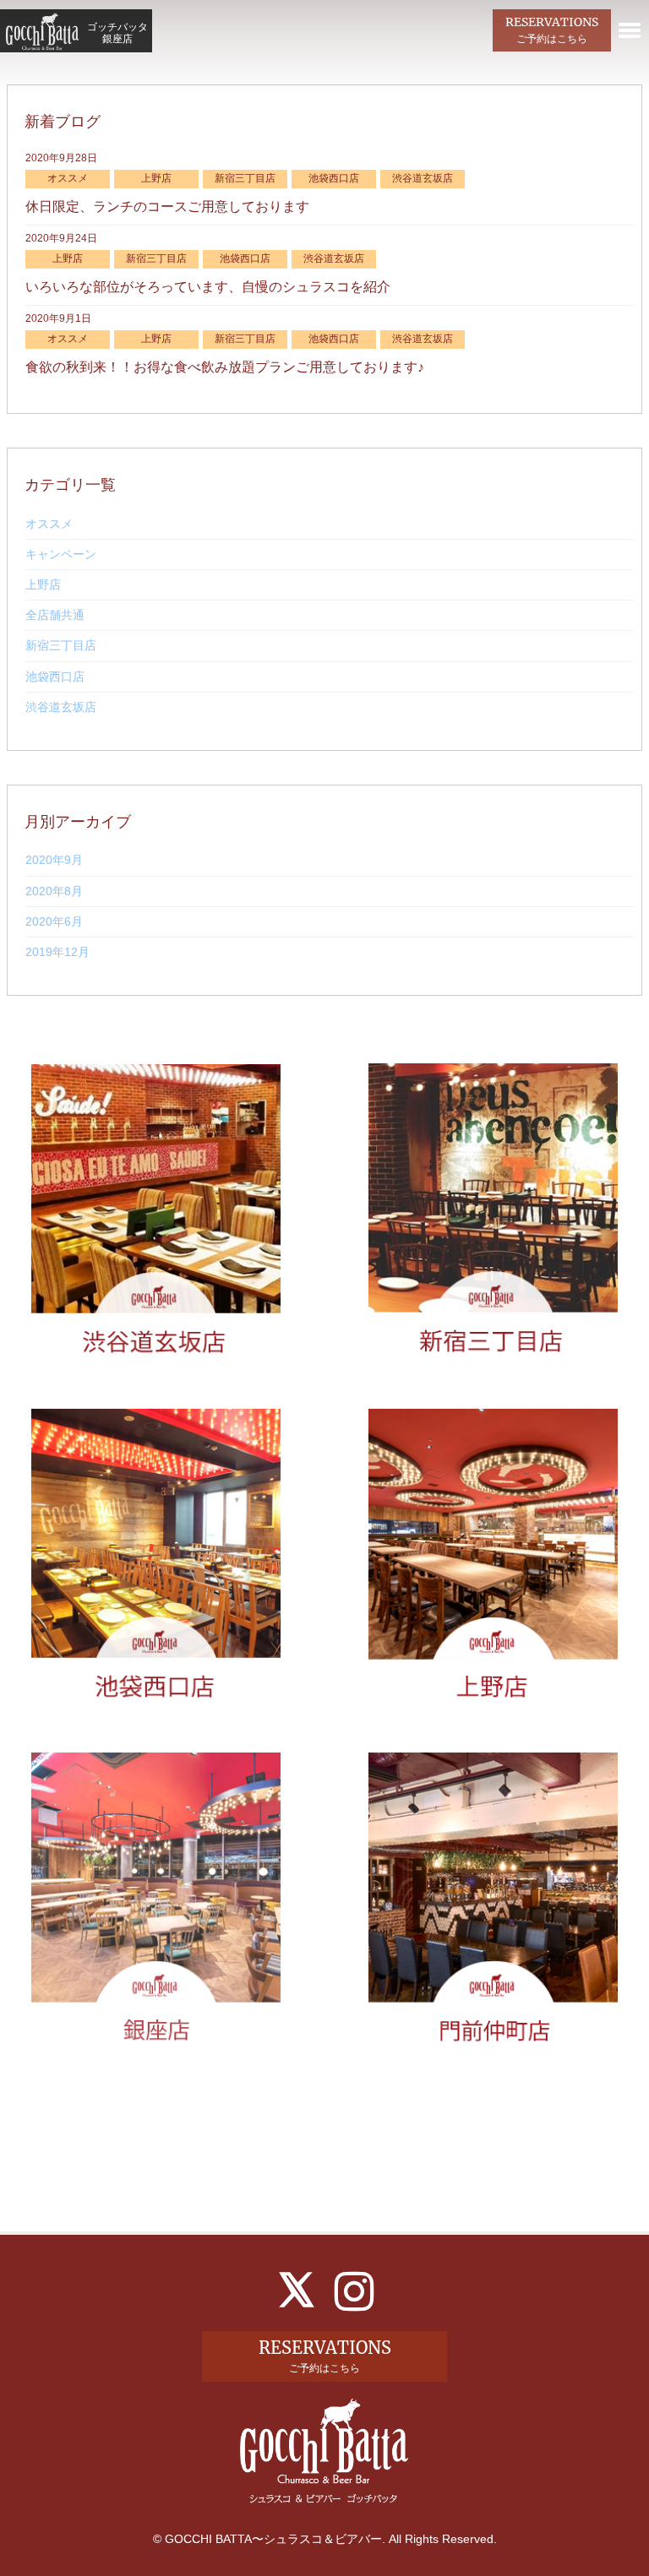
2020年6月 (54, 921)
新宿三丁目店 (61, 645)
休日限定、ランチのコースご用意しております (167, 207)
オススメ (49, 524)
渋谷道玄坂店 (61, 707)
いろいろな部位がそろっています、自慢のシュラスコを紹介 (208, 287)
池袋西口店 (55, 677)
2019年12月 (57, 952)
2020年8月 (54, 891)
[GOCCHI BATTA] (42, 31)
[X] (297, 2290)
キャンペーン (61, 554)
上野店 (43, 584)
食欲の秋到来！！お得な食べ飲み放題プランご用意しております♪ (225, 367)
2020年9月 (54, 860)
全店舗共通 (55, 615)
